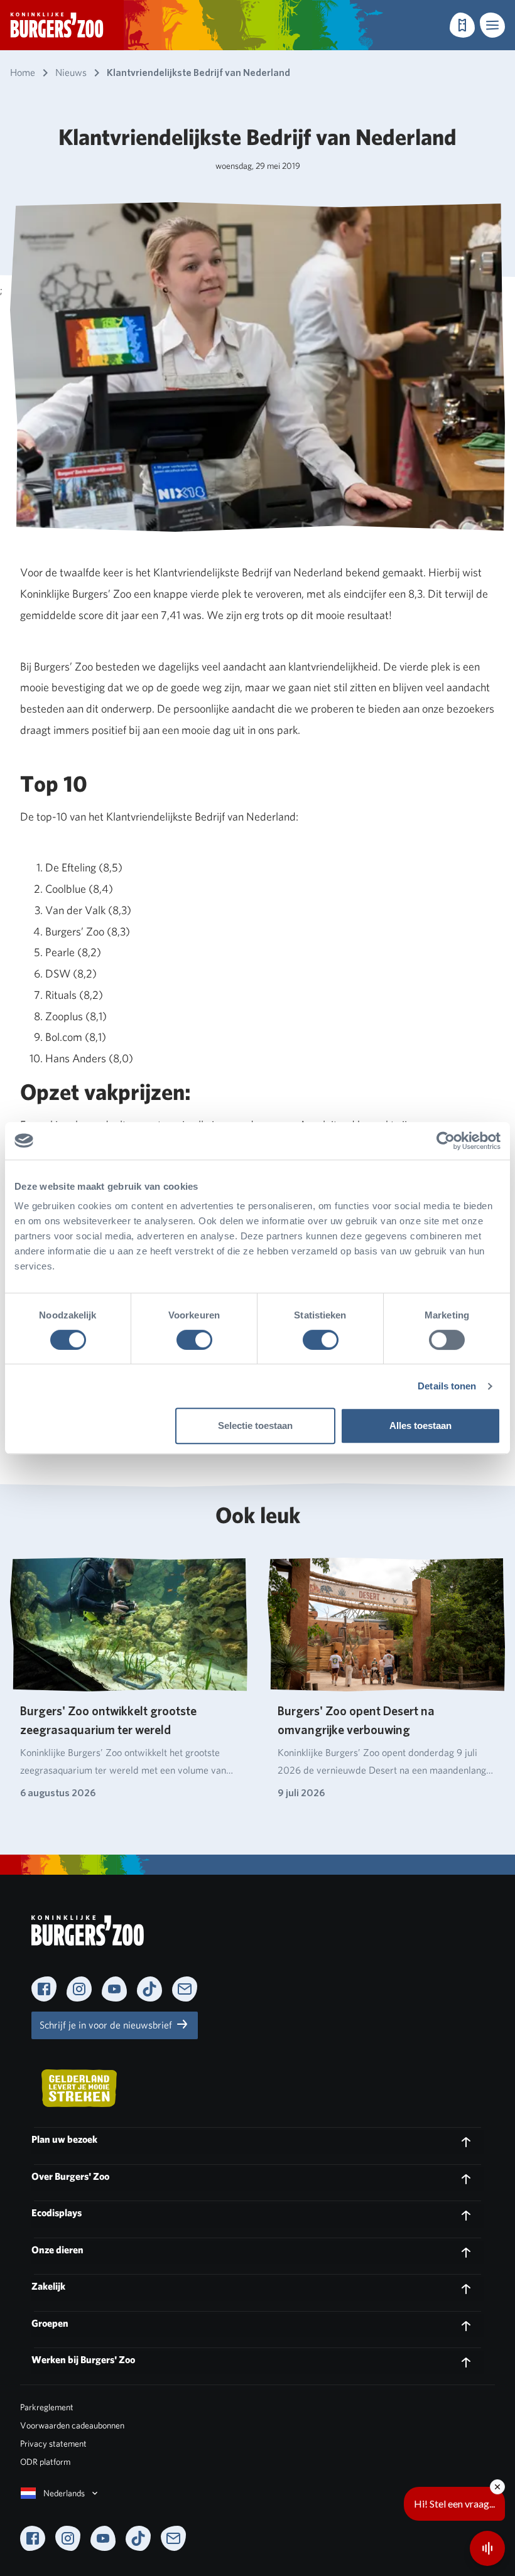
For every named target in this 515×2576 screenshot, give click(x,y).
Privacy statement (53, 2444)
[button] (492, 25)
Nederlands (64, 2493)
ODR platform (45, 2462)
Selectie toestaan (255, 1425)
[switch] (194, 1340)
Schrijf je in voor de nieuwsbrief (107, 2025)
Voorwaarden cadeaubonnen (72, 2425)
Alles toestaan (420, 1425)
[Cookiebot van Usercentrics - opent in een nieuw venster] (446, 1141)
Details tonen (447, 1386)
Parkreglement (47, 2407)
